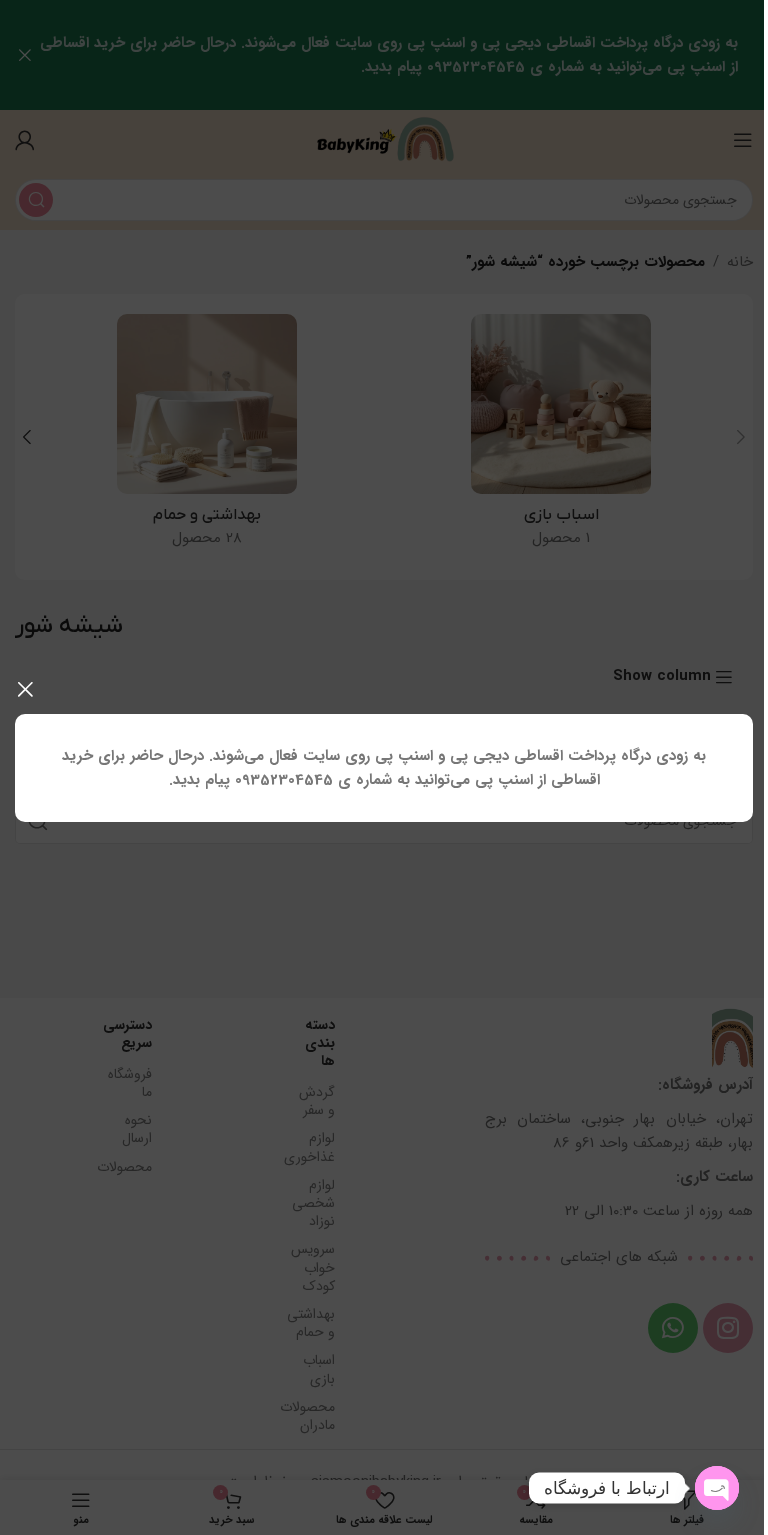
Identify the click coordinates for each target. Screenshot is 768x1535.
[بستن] (25, 689)
